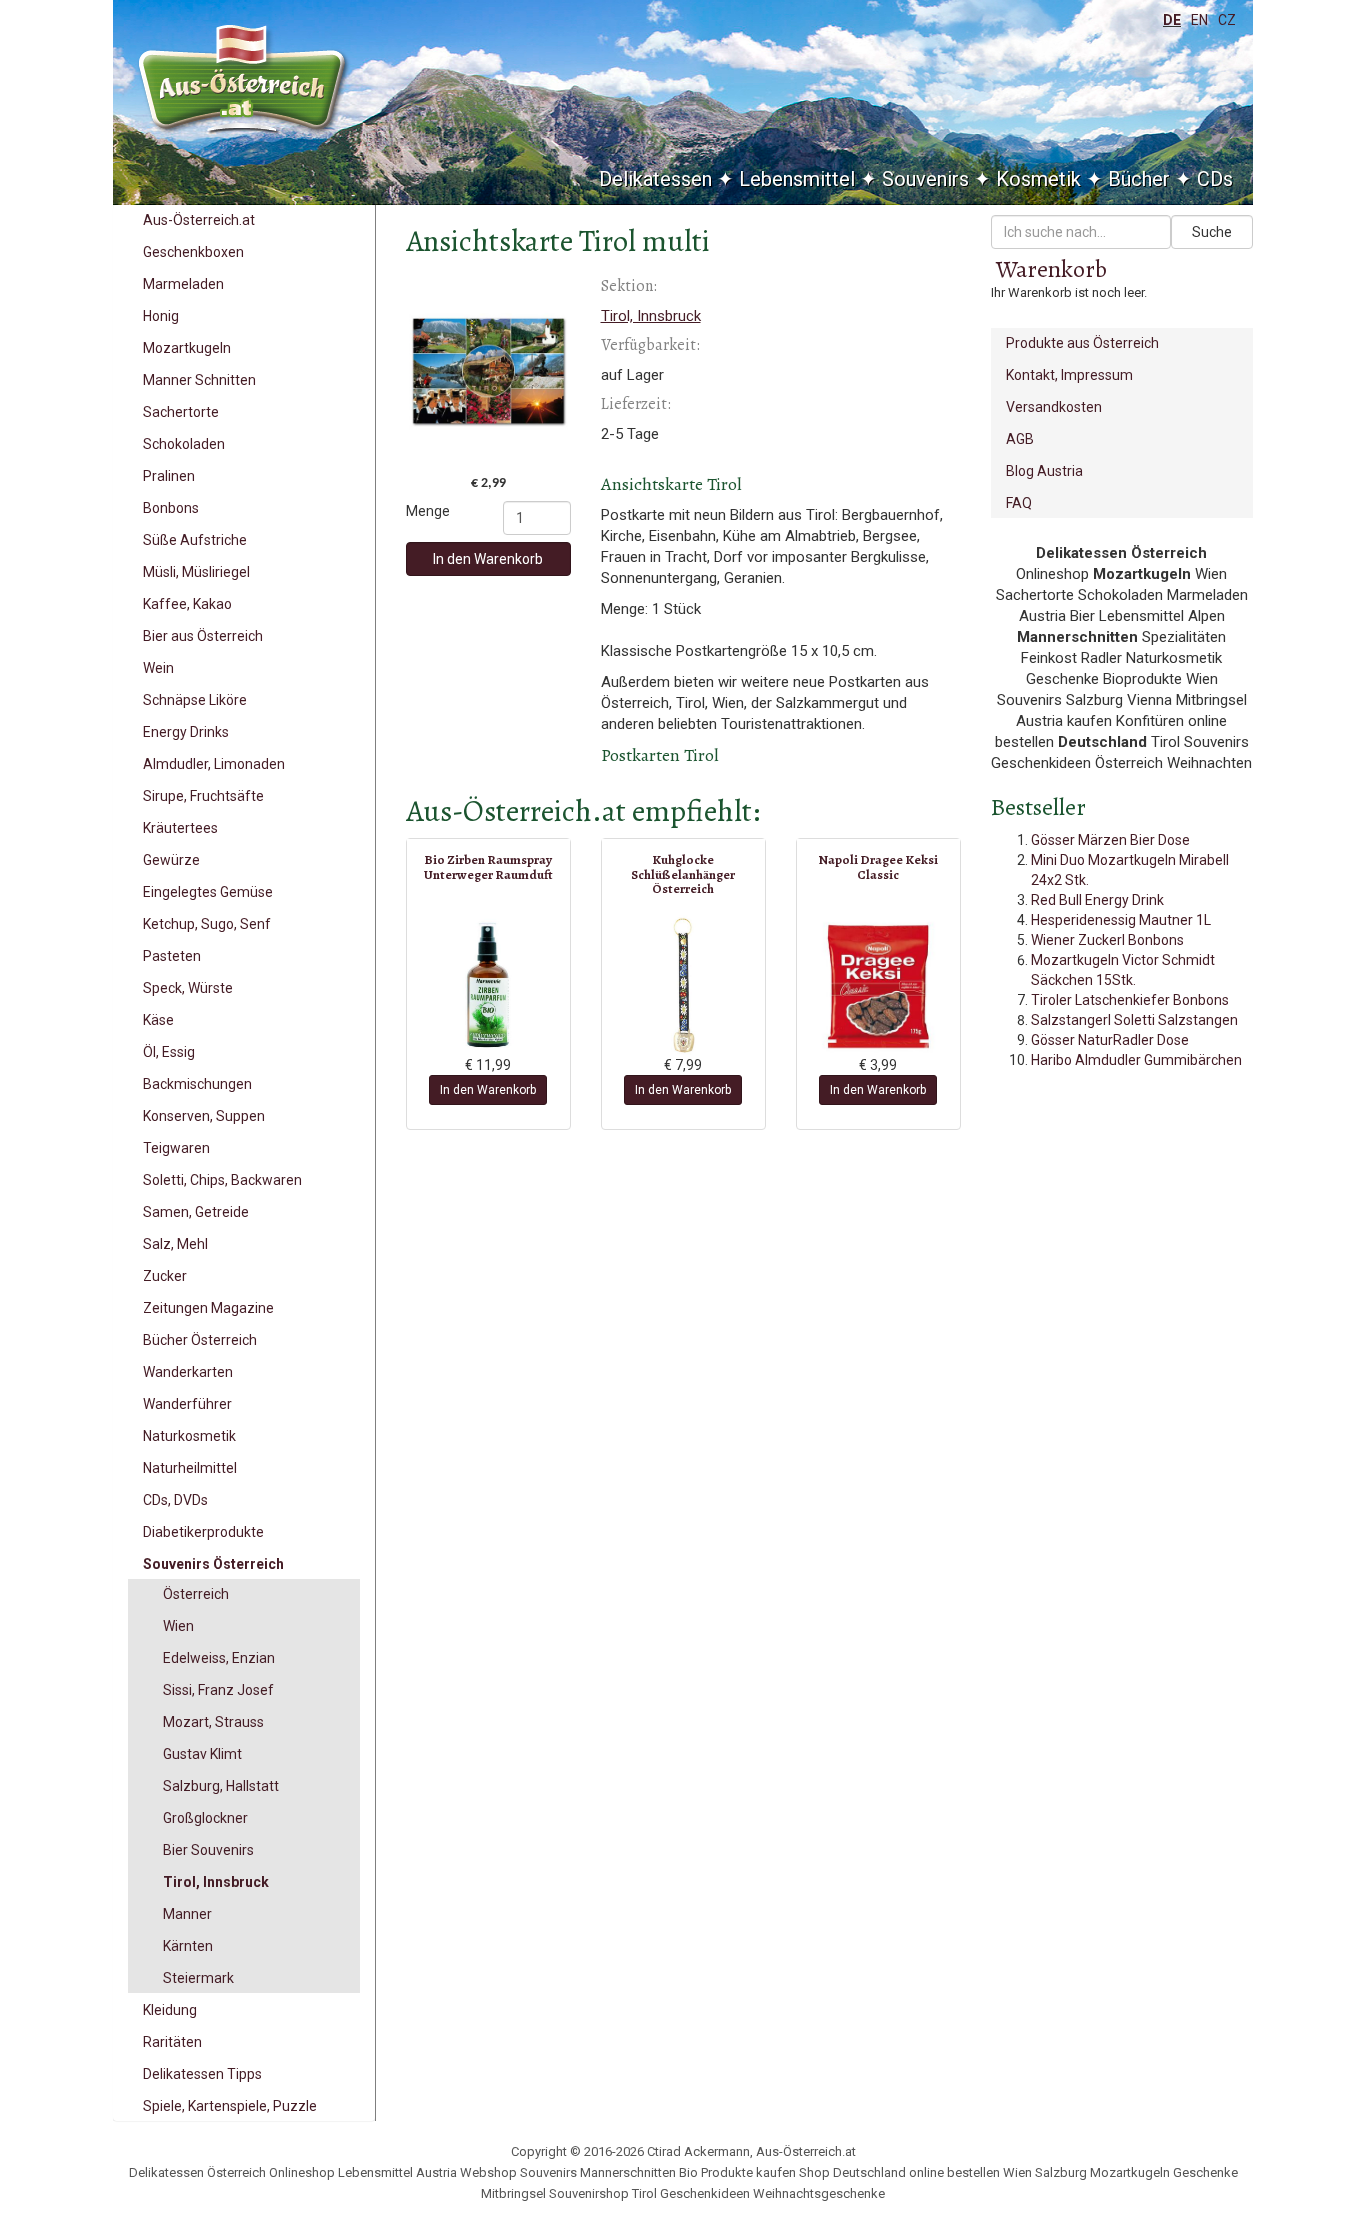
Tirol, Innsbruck (216, 1882)
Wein (158, 668)
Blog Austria (1044, 471)
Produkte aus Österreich (1082, 343)
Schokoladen (184, 444)
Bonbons (171, 508)
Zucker (165, 1276)
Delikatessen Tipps (202, 2074)
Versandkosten (1054, 407)
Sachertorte (181, 412)
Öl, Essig (169, 1052)
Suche (1212, 232)
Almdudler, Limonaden (214, 764)
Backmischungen (197, 1084)
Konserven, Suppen (204, 1116)
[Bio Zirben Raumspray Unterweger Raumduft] (488, 985)
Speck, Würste (188, 988)
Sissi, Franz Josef (218, 1690)
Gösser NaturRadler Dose (1110, 1040)
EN (1199, 20)
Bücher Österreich (200, 1340)
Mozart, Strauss (213, 1722)
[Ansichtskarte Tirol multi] (488, 371)
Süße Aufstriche (195, 540)
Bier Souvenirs (208, 1850)
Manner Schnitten (199, 380)
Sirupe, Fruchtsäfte (203, 796)
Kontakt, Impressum (1069, 375)
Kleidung (170, 2010)
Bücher (1139, 179)
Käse (158, 1020)
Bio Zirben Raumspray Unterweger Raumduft (488, 866)
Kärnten (188, 1946)
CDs (1215, 179)
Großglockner (205, 1818)
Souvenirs (925, 179)
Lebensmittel (797, 179)
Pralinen (169, 476)
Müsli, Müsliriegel (196, 572)
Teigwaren (176, 1148)
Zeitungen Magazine (208, 1308)
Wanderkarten (188, 1372)
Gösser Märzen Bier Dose (1110, 840)
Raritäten (172, 2042)
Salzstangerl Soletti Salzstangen (1134, 1020)
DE (1172, 20)
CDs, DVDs (175, 1500)
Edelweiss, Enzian (219, 1658)
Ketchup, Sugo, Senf (207, 924)
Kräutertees (180, 828)
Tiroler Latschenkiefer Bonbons (1130, 1000)
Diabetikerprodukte (203, 1532)
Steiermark (198, 1978)
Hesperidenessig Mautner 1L (1121, 920)
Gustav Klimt (202, 1754)
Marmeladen (183, 284)
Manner (187, 1914)
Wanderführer (187, 1404)
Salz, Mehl (175, 1244)
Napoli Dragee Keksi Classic (878, 866)
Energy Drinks (186, 732)
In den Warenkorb (488, 559)
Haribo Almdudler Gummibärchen (1136, 1060)
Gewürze (171, 860)
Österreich (196, 1594)
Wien (178, 1626)
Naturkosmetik (189, 1436)
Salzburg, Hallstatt (221, 1786)
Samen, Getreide (196, 1212)
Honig (161, 316)
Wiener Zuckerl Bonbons (1107, 940)
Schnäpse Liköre (195, 700)
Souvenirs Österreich (213, 1564)
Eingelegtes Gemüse (208, 892)
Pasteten (172, 956)
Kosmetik (1038, 179)
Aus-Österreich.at (199, 220)
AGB (1020, 439)
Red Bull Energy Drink (1097, 900)
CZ (1227, 20)
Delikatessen (655, 179)
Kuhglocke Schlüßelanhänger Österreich (683, 874)
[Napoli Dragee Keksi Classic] (878, 985)
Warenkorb (1051, 269)
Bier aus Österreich (203, 636)
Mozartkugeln (187, 348)
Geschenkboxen (193, 252)
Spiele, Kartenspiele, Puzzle (230, 2106)
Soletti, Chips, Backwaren (222, 1180)
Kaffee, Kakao (187, 604)
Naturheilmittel (190, 1468)
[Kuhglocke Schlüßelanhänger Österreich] (683, 985)
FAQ (1019, 503)
